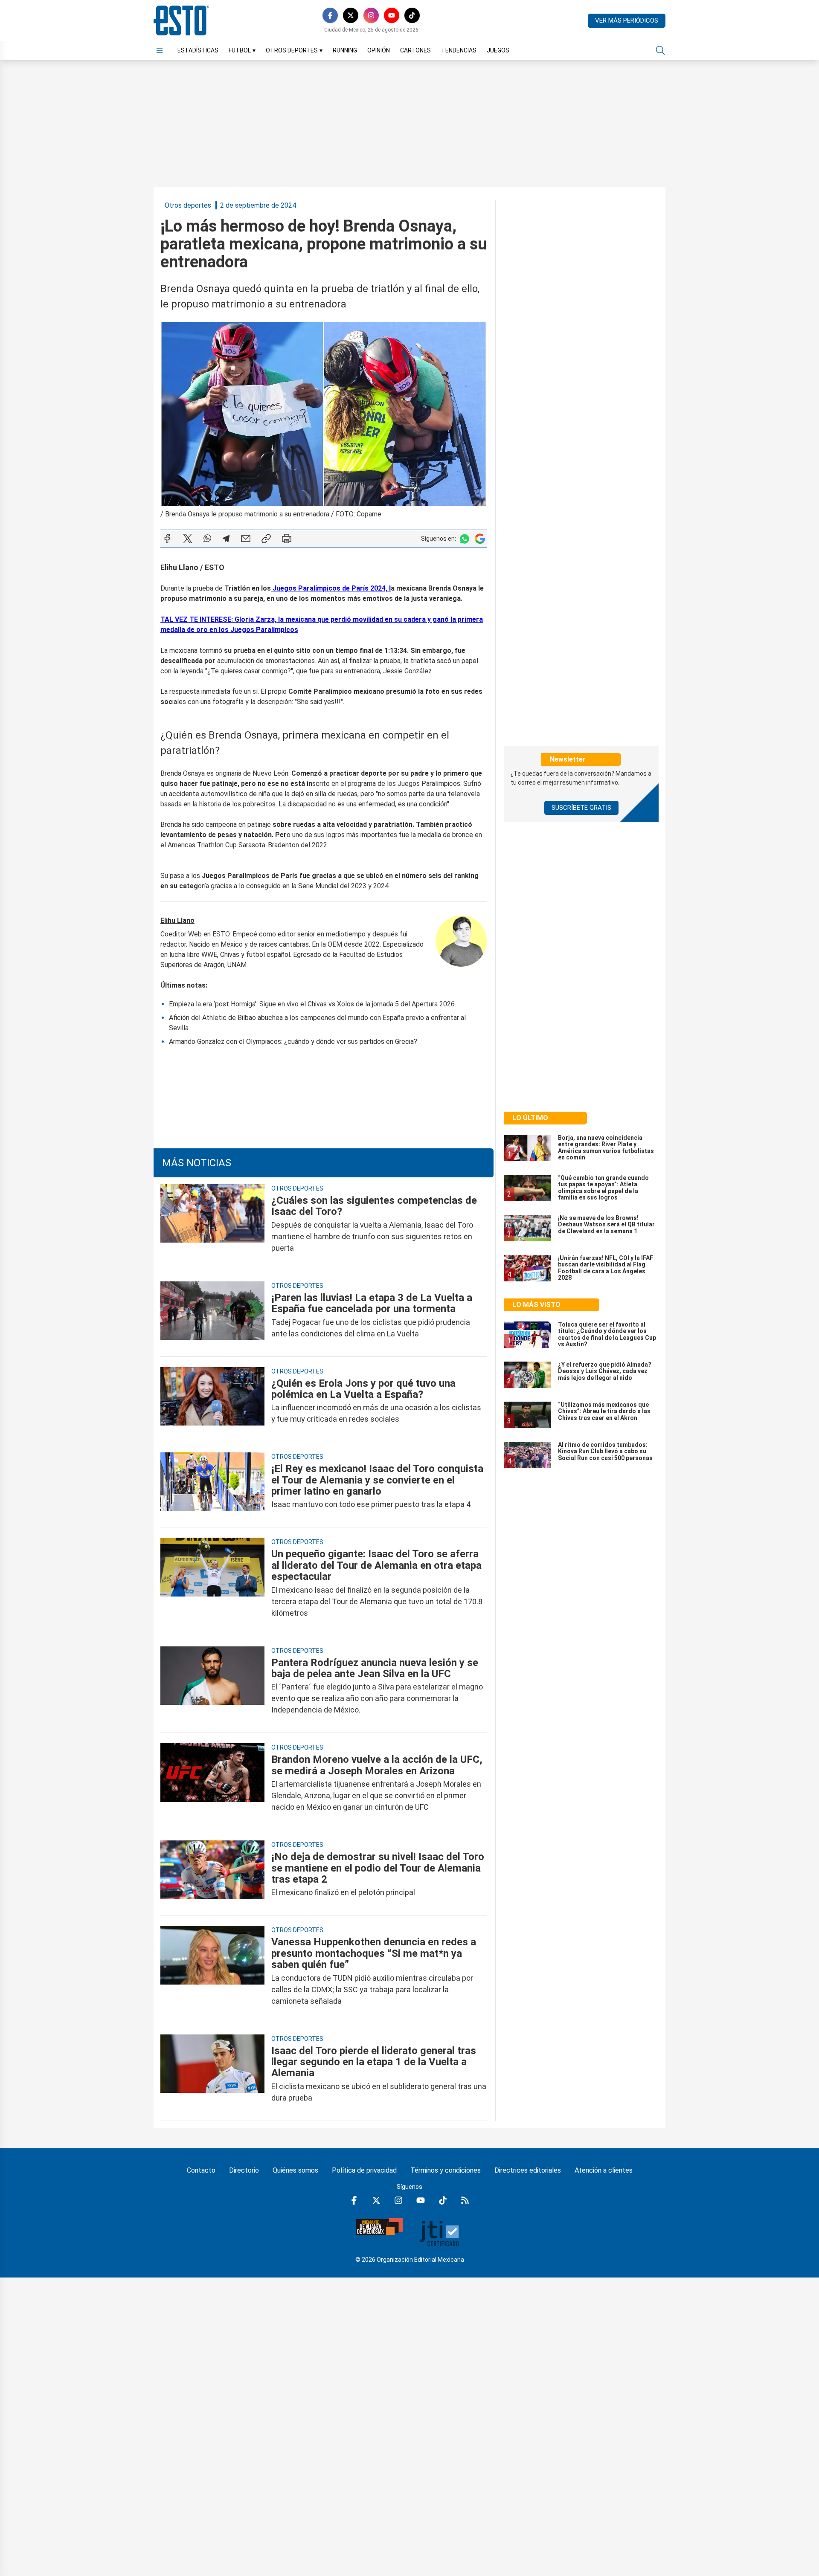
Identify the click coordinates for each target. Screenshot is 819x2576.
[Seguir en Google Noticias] (480, 539)
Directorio (244, 2170)
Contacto (201, 2170)
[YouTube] (392, 15)
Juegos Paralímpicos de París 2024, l (331, 588)
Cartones (415, 50)
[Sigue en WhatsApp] (465, 539)
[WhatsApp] (207, 539)
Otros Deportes (294, 50)
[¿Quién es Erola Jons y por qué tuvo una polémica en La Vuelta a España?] (212, 1401)
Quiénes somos (295, 2170)
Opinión (379, 50)
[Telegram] (226, 539)
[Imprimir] (287, 539)
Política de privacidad (364, 2170)
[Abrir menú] (160, 50)
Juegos (498, 50)
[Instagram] (371, 15)
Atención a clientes (604, 2170)
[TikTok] (412, 15)
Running (345, 50)
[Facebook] (330, 15)
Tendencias (459, 50)
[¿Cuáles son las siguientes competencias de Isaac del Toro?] (212, 1224)
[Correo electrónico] (246, 539)
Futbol (242, 50)
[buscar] (660, 50)
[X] (351, 15)
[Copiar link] (266, 539)
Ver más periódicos (627, 20)
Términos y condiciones (446, 2170)
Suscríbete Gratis (581, 808)
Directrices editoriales (528, 2170)
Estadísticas (198, 50)
